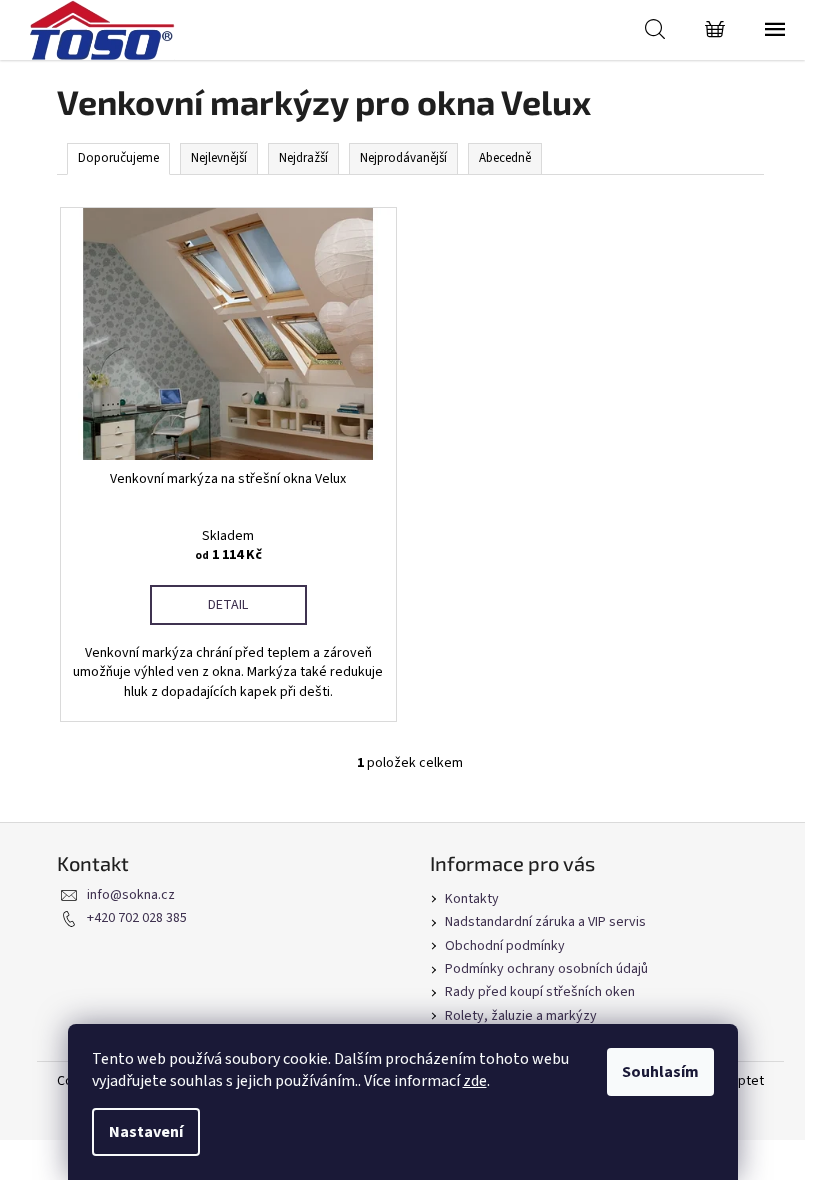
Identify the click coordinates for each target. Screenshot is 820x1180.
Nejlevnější (219, 158)
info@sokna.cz (131, 895)
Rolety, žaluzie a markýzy (521, 1016)
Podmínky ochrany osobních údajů (546, 969)
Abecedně (505, 158)
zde (475, 1081)
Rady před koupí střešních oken (540, 992)
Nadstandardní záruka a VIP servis (545, 922)
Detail (228, 605)
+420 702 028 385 (137, 918)
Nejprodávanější (403, 158)
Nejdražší (303, 158)
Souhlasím (660, 1072)
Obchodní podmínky (505, 946)
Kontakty (472, 899)
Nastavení (146, 1132)
